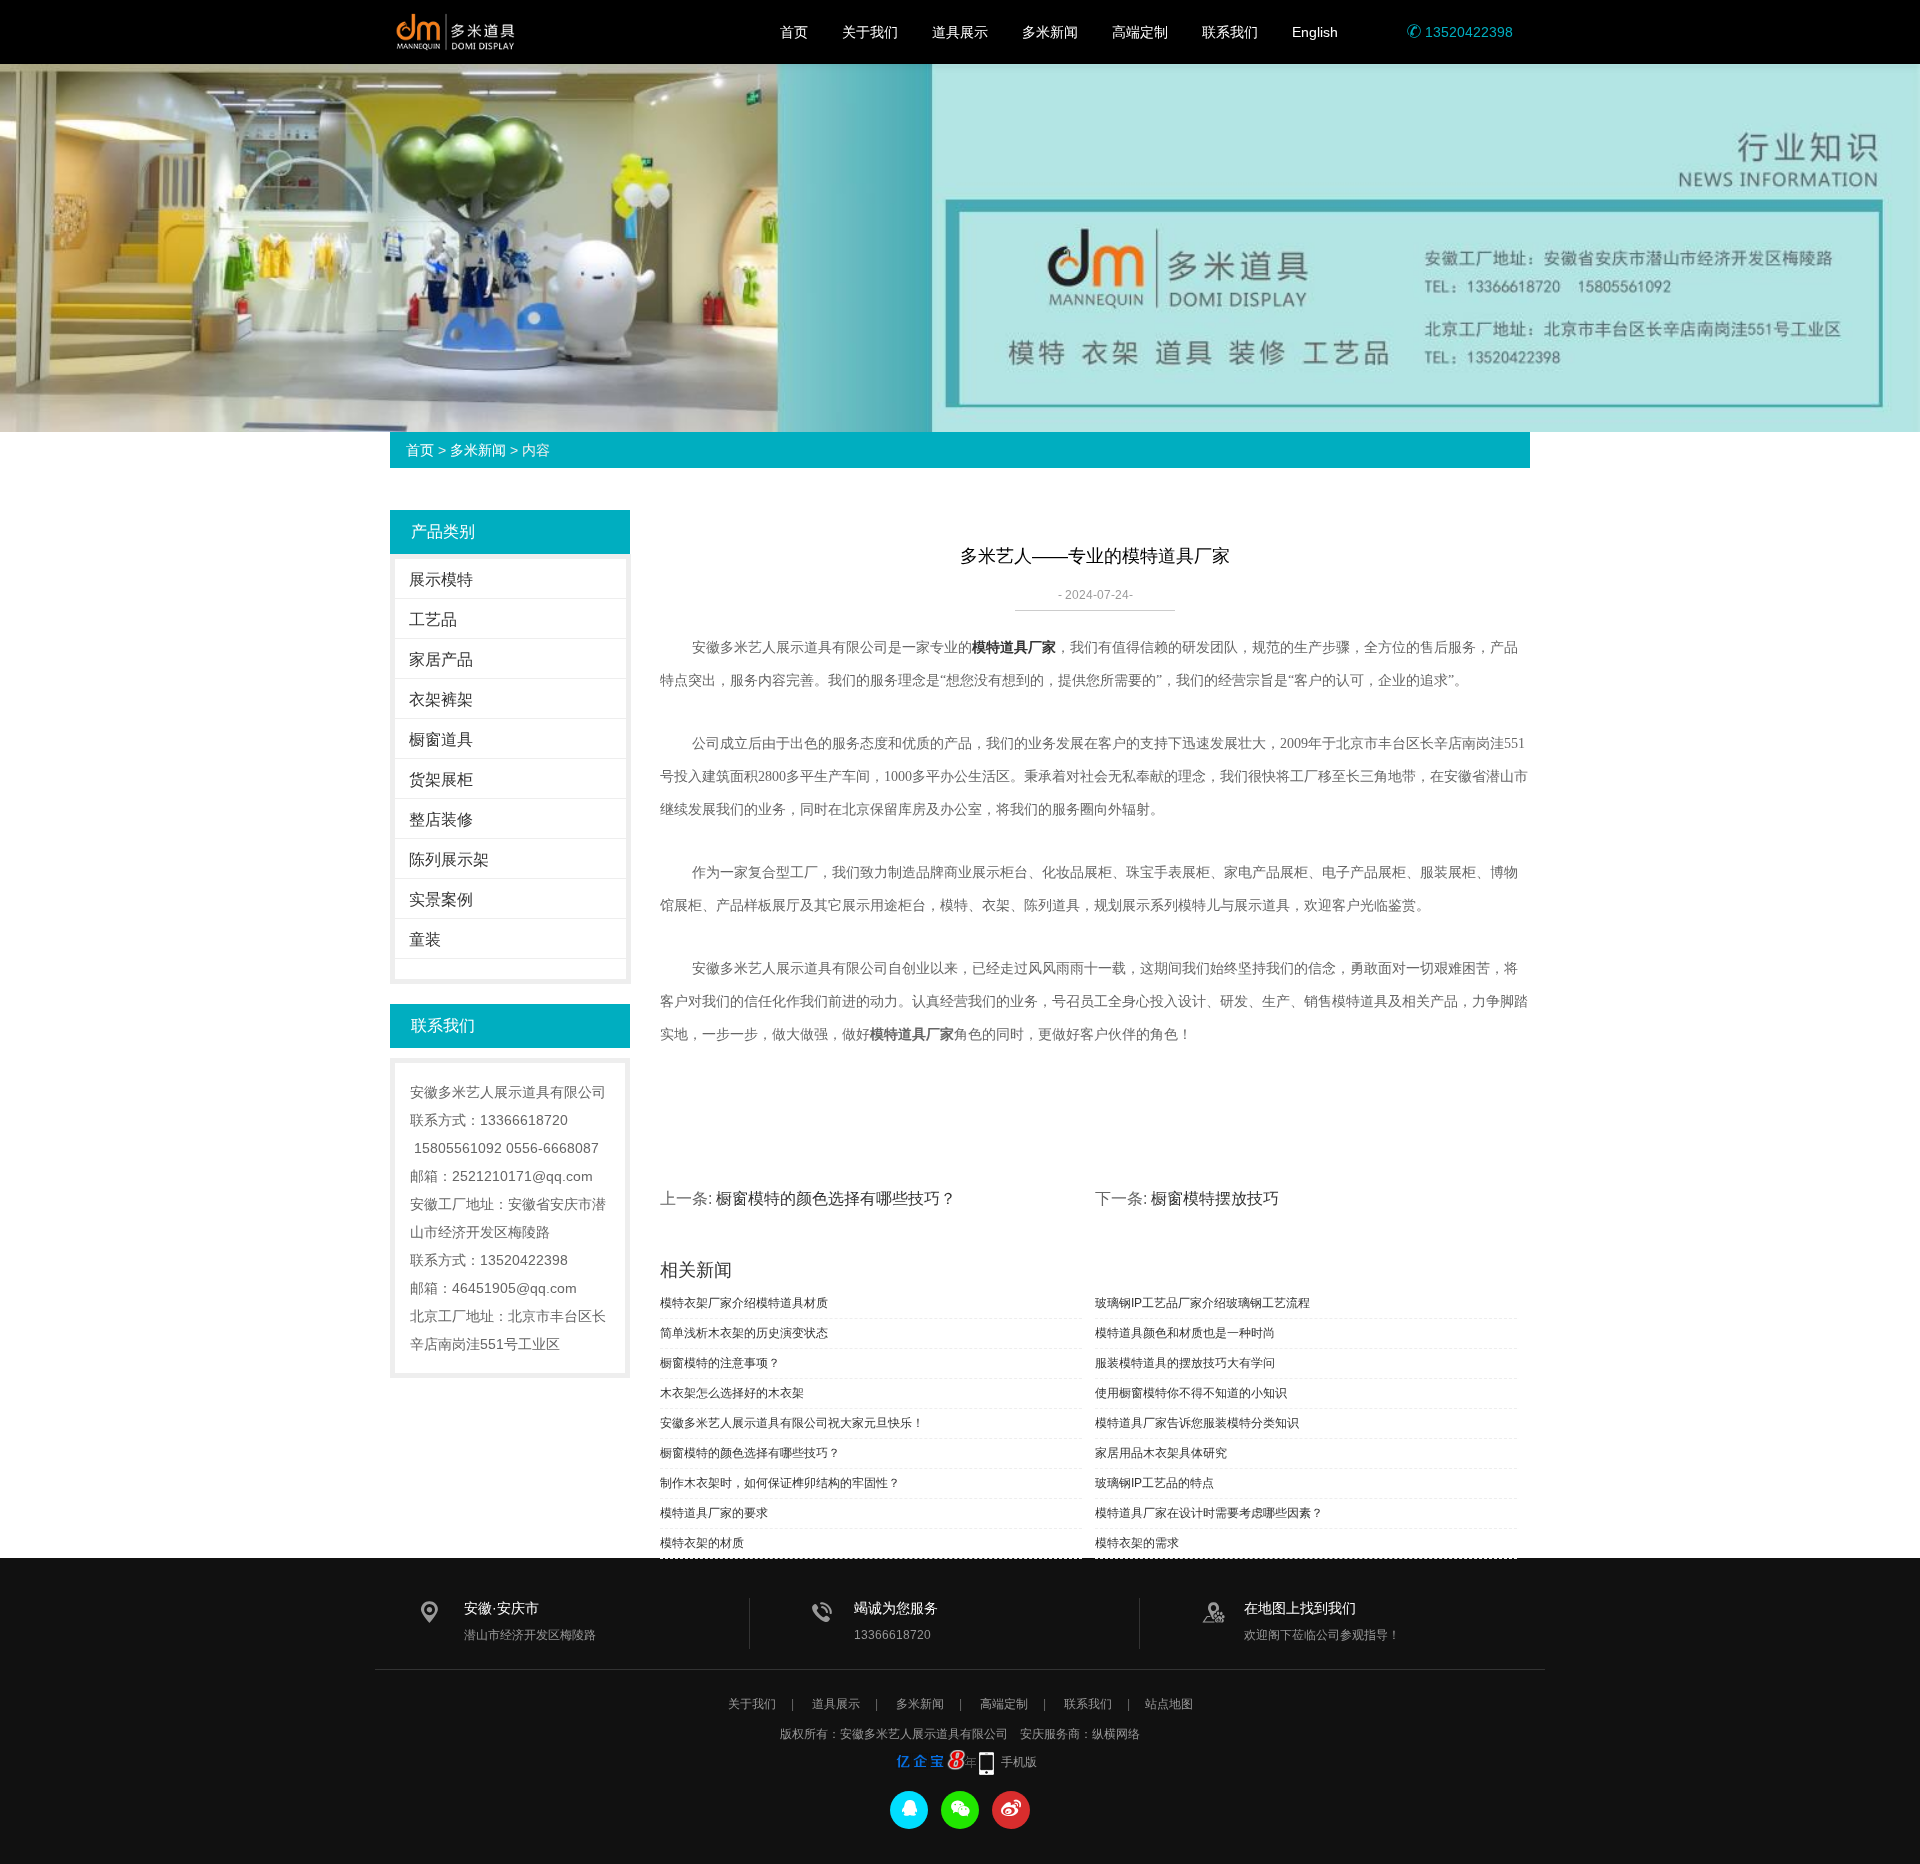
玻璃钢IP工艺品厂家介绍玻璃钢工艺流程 (1202, 1303)
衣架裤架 (441, 699)
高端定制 (1140, 32)
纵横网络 (1116, 1734)
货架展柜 (441, 779)
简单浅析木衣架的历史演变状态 (744, 1333)
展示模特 (441, 579)
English (1315, 32)
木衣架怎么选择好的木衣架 (732, 1393)
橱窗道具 (441, 739)
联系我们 (1230, 32)
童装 (425, 939)
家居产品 (441, 659)
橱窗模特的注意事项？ (720, 1363)
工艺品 (433, 619)
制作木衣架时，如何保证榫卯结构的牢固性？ (780, 1483)
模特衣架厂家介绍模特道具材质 (744, 1303)
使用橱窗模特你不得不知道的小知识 (1191, 1393)
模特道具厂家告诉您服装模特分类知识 (1197, 1423)
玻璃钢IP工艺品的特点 (1154, 1483)
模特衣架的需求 (1137, 1543)
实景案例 (441, 899)
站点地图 (1169, 1704)
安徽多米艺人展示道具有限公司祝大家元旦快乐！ (792, 1423)
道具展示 (960, 32)
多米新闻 (1050, 32)
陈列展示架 (449, 859)
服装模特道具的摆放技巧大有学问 (1185, 1363)
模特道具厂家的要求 (714, 1513)
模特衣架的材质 (702, 1543)
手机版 (1019, 1762)
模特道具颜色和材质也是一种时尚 (1185, 1333)
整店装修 (441, 819)
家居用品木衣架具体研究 (1161, 1453)
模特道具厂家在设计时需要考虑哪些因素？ (1209, 1513)
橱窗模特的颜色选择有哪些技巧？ (836, 1198)
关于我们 (870, 32)
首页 (794, 32)
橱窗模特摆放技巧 (1215, 1198)
